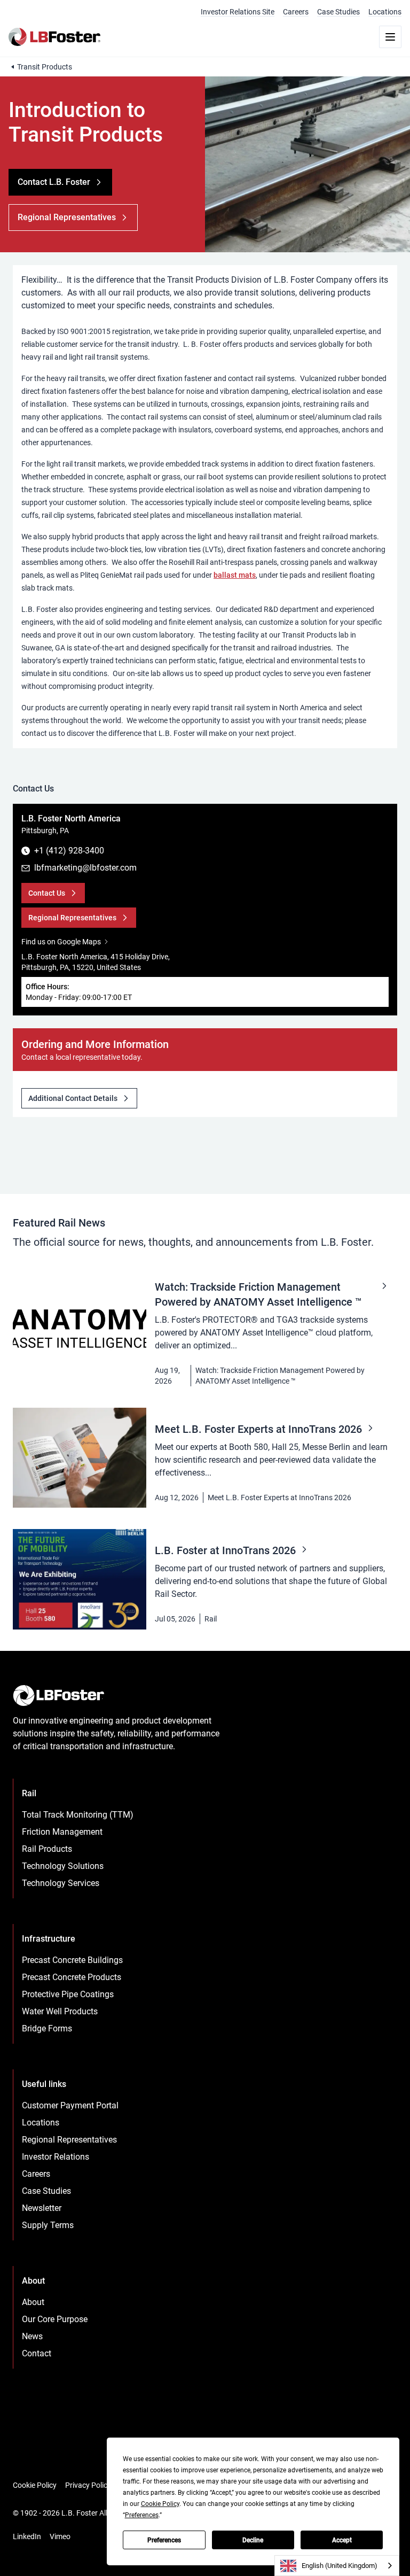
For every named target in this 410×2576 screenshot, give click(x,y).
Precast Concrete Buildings (72, 1960)
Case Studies (338, 12)
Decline (253, 2540)
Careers (296, 12)
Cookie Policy (35, 2485)
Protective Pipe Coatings (68, 1994)
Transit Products (45, 67)
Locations (385, 12)
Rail (211, 1619)
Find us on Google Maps (61, 942)
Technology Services (61, 1883)
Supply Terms (48, 2225)
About (33, 2302)
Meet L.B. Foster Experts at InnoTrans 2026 (279, 1498)
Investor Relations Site (238, 12)
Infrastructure (49, 1939)
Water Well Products (60, 2011)
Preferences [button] (142, 2515)
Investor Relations (56, 2157)
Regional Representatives (69, 2140)
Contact (37, 2353)
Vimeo (60, 2536)
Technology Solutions (63, 1866)
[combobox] (337, 2566)
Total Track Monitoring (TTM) (78, 1815)
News (32, 2336)
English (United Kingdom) (340, 2566)
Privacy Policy (88, 2485)
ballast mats (235, 575)
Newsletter (42, 2208)
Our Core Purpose (55, 2319)
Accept (342, 2540)
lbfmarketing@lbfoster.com (85, 868)
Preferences (164, 2540)
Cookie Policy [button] (160, 2504)
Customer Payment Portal (70, 2105)
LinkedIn (27, 2536)
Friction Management (62, 1832)
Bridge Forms (47, 2028)
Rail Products (47, 1849)
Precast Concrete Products (72, 1977)
